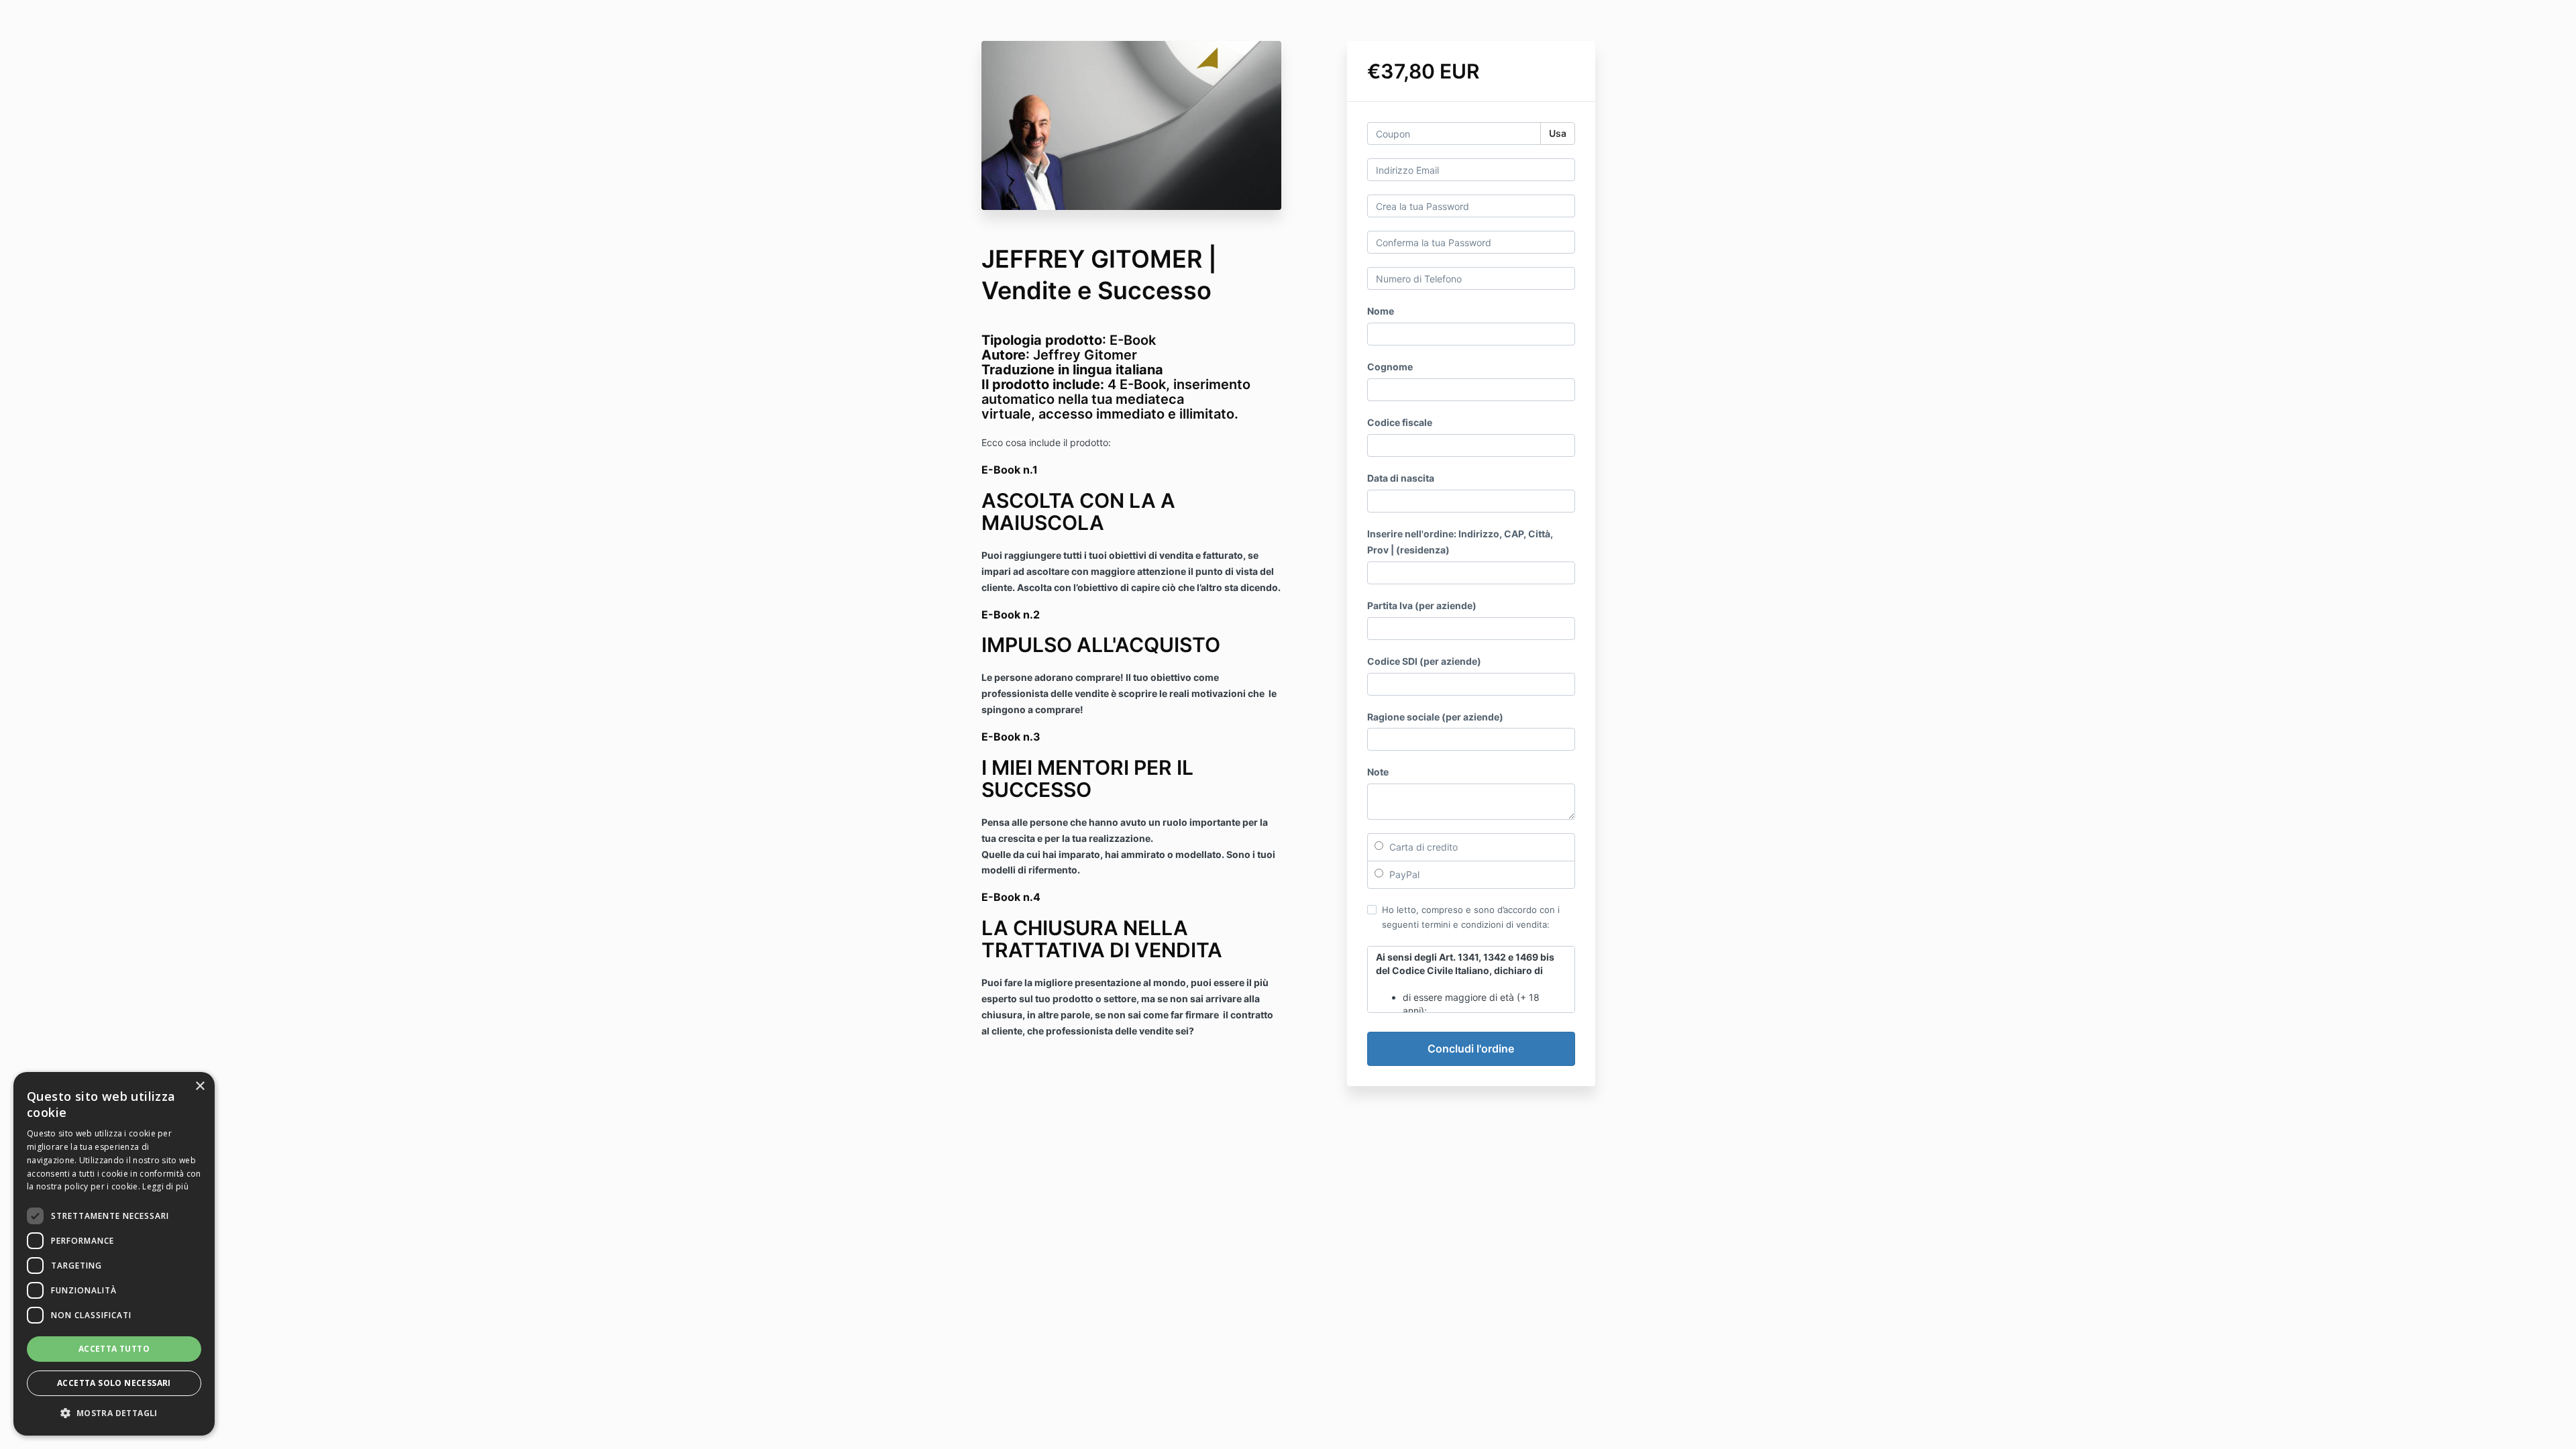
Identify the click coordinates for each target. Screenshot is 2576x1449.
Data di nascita (1401, 478)
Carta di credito (1422, 847)
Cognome (1390, 367)
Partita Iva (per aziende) (1422, 605)
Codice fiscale (1400, 422)
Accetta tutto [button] (114, 1349)
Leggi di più (165, 1186)
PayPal (1403, 874)
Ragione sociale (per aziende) (1435, 717)
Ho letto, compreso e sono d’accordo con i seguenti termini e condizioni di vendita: (1471, 917)
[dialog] (114, 1254)
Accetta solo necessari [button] (114, 1383)
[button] (114, 1413)
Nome (1381, 311)
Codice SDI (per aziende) (1424, 661)
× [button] (200, 1086)
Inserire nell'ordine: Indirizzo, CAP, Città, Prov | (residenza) (1460, 542)
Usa (1558, 133)
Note (1378, 772)
